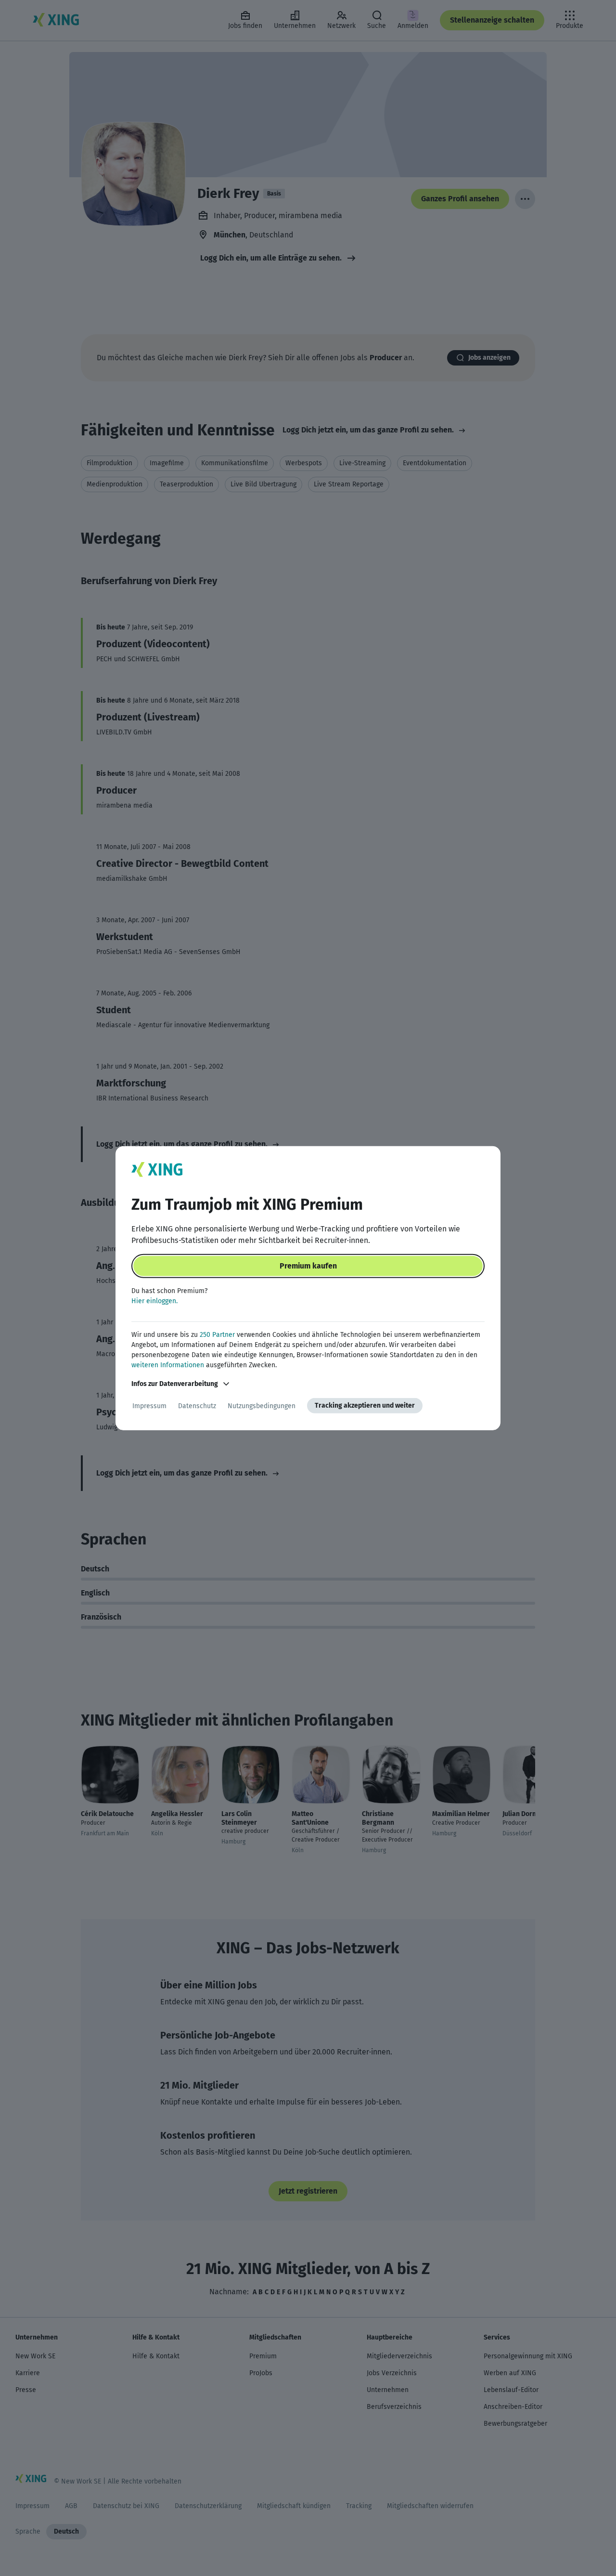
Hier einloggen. (154, 1301)
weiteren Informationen (168, 1365)
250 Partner (217, 1335)
